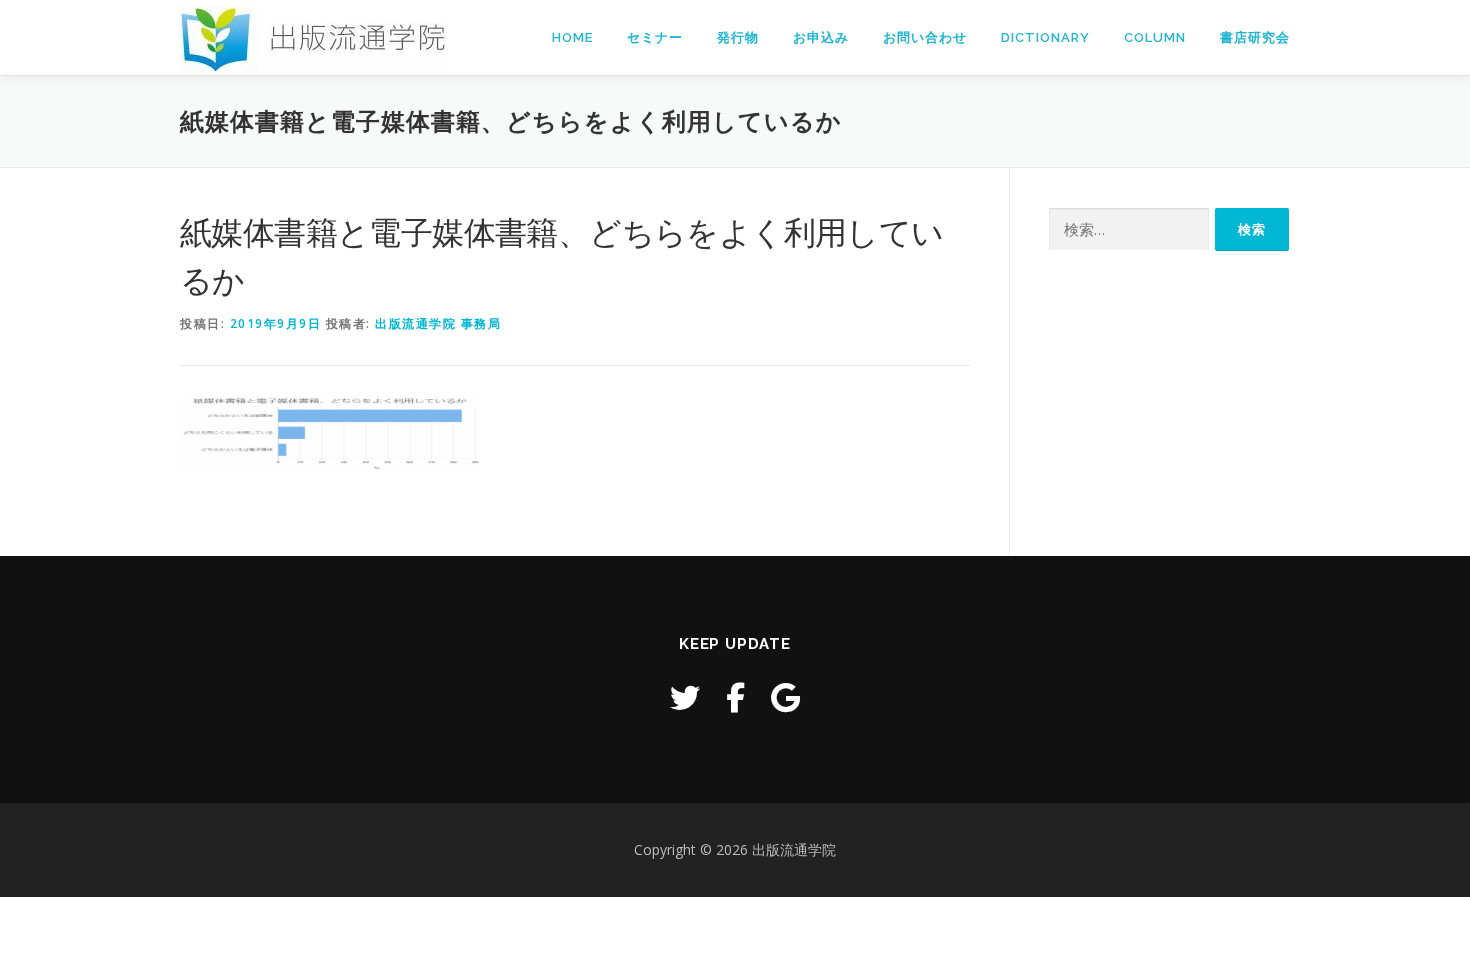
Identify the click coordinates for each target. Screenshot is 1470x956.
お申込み (821, 37)
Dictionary (1045, 37)
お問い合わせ (925, 37)
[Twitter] (685, 697)
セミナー (655, 37)
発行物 (738, 37)
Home (572, 37)
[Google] (785, 697)
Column (1155, 37)
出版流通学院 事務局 (438, 323)
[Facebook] (735, 697)
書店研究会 (1255, 37)
